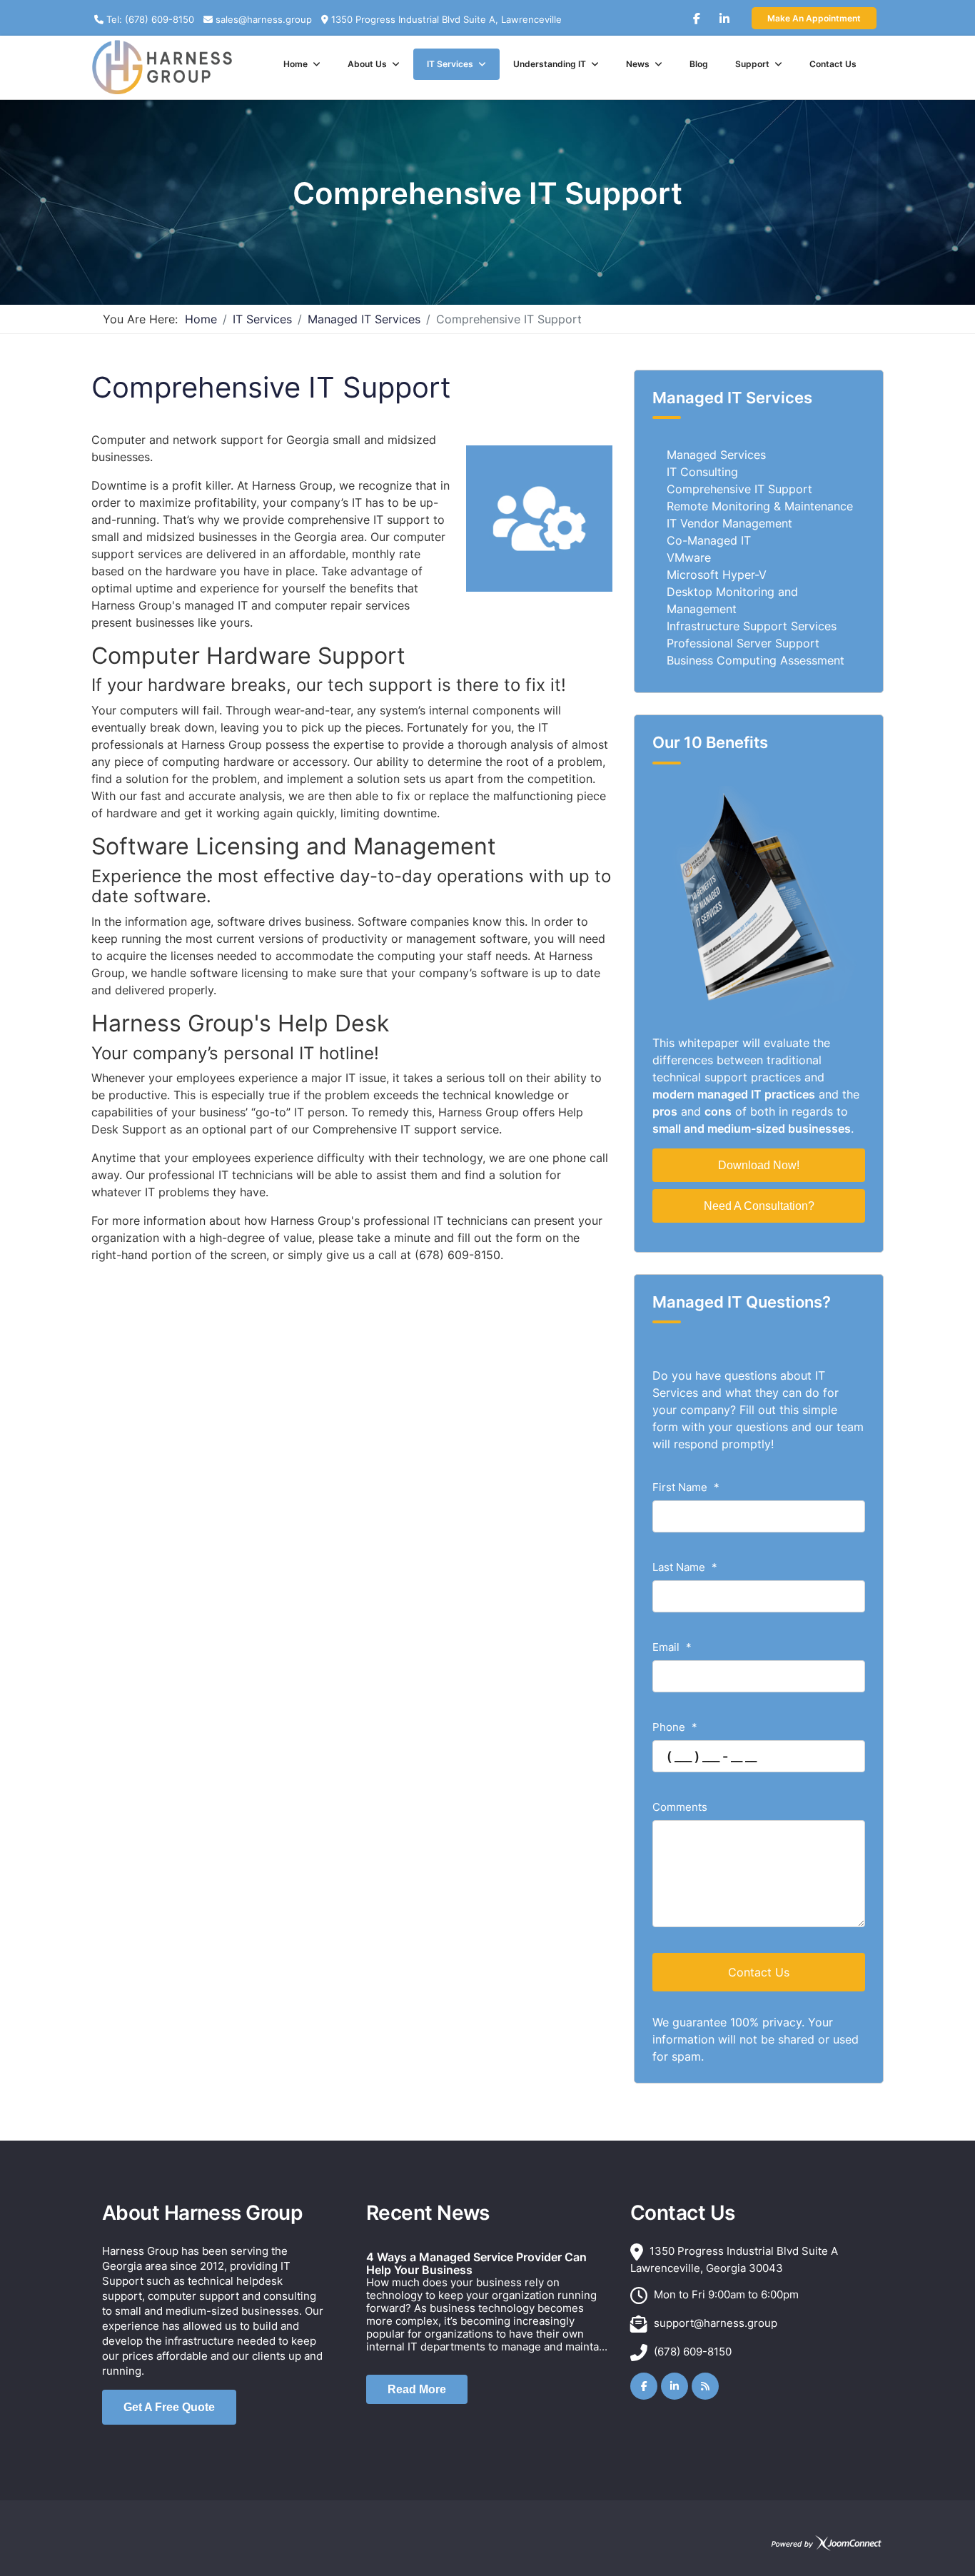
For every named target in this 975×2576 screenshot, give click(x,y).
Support (752, 64)
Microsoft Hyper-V (717, 575)
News (638, 64)
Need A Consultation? (759, 1206)
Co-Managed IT (709, 540)
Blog (699, 64)
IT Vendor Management (729, 523)
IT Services (450, 64)
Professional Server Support (743, 643)
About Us (367, 64)
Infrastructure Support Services (752, 626)
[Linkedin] (724, 13)
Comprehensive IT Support (739, 489)
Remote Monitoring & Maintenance (760, 506)
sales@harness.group (264, 19)
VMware (689, 557)
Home (295, 64)
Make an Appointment (814, 18)
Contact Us (833, 64)
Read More (417, 2389)
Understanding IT (550, 64)
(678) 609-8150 (693, 2352)
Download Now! (759, 1165)
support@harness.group (716, 2323)
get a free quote (169, 2407)
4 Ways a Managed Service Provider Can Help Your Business (476, 2263)
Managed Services (716, 455)
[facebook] (697, 13)
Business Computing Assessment (756, 660)
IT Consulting (702, 472)
